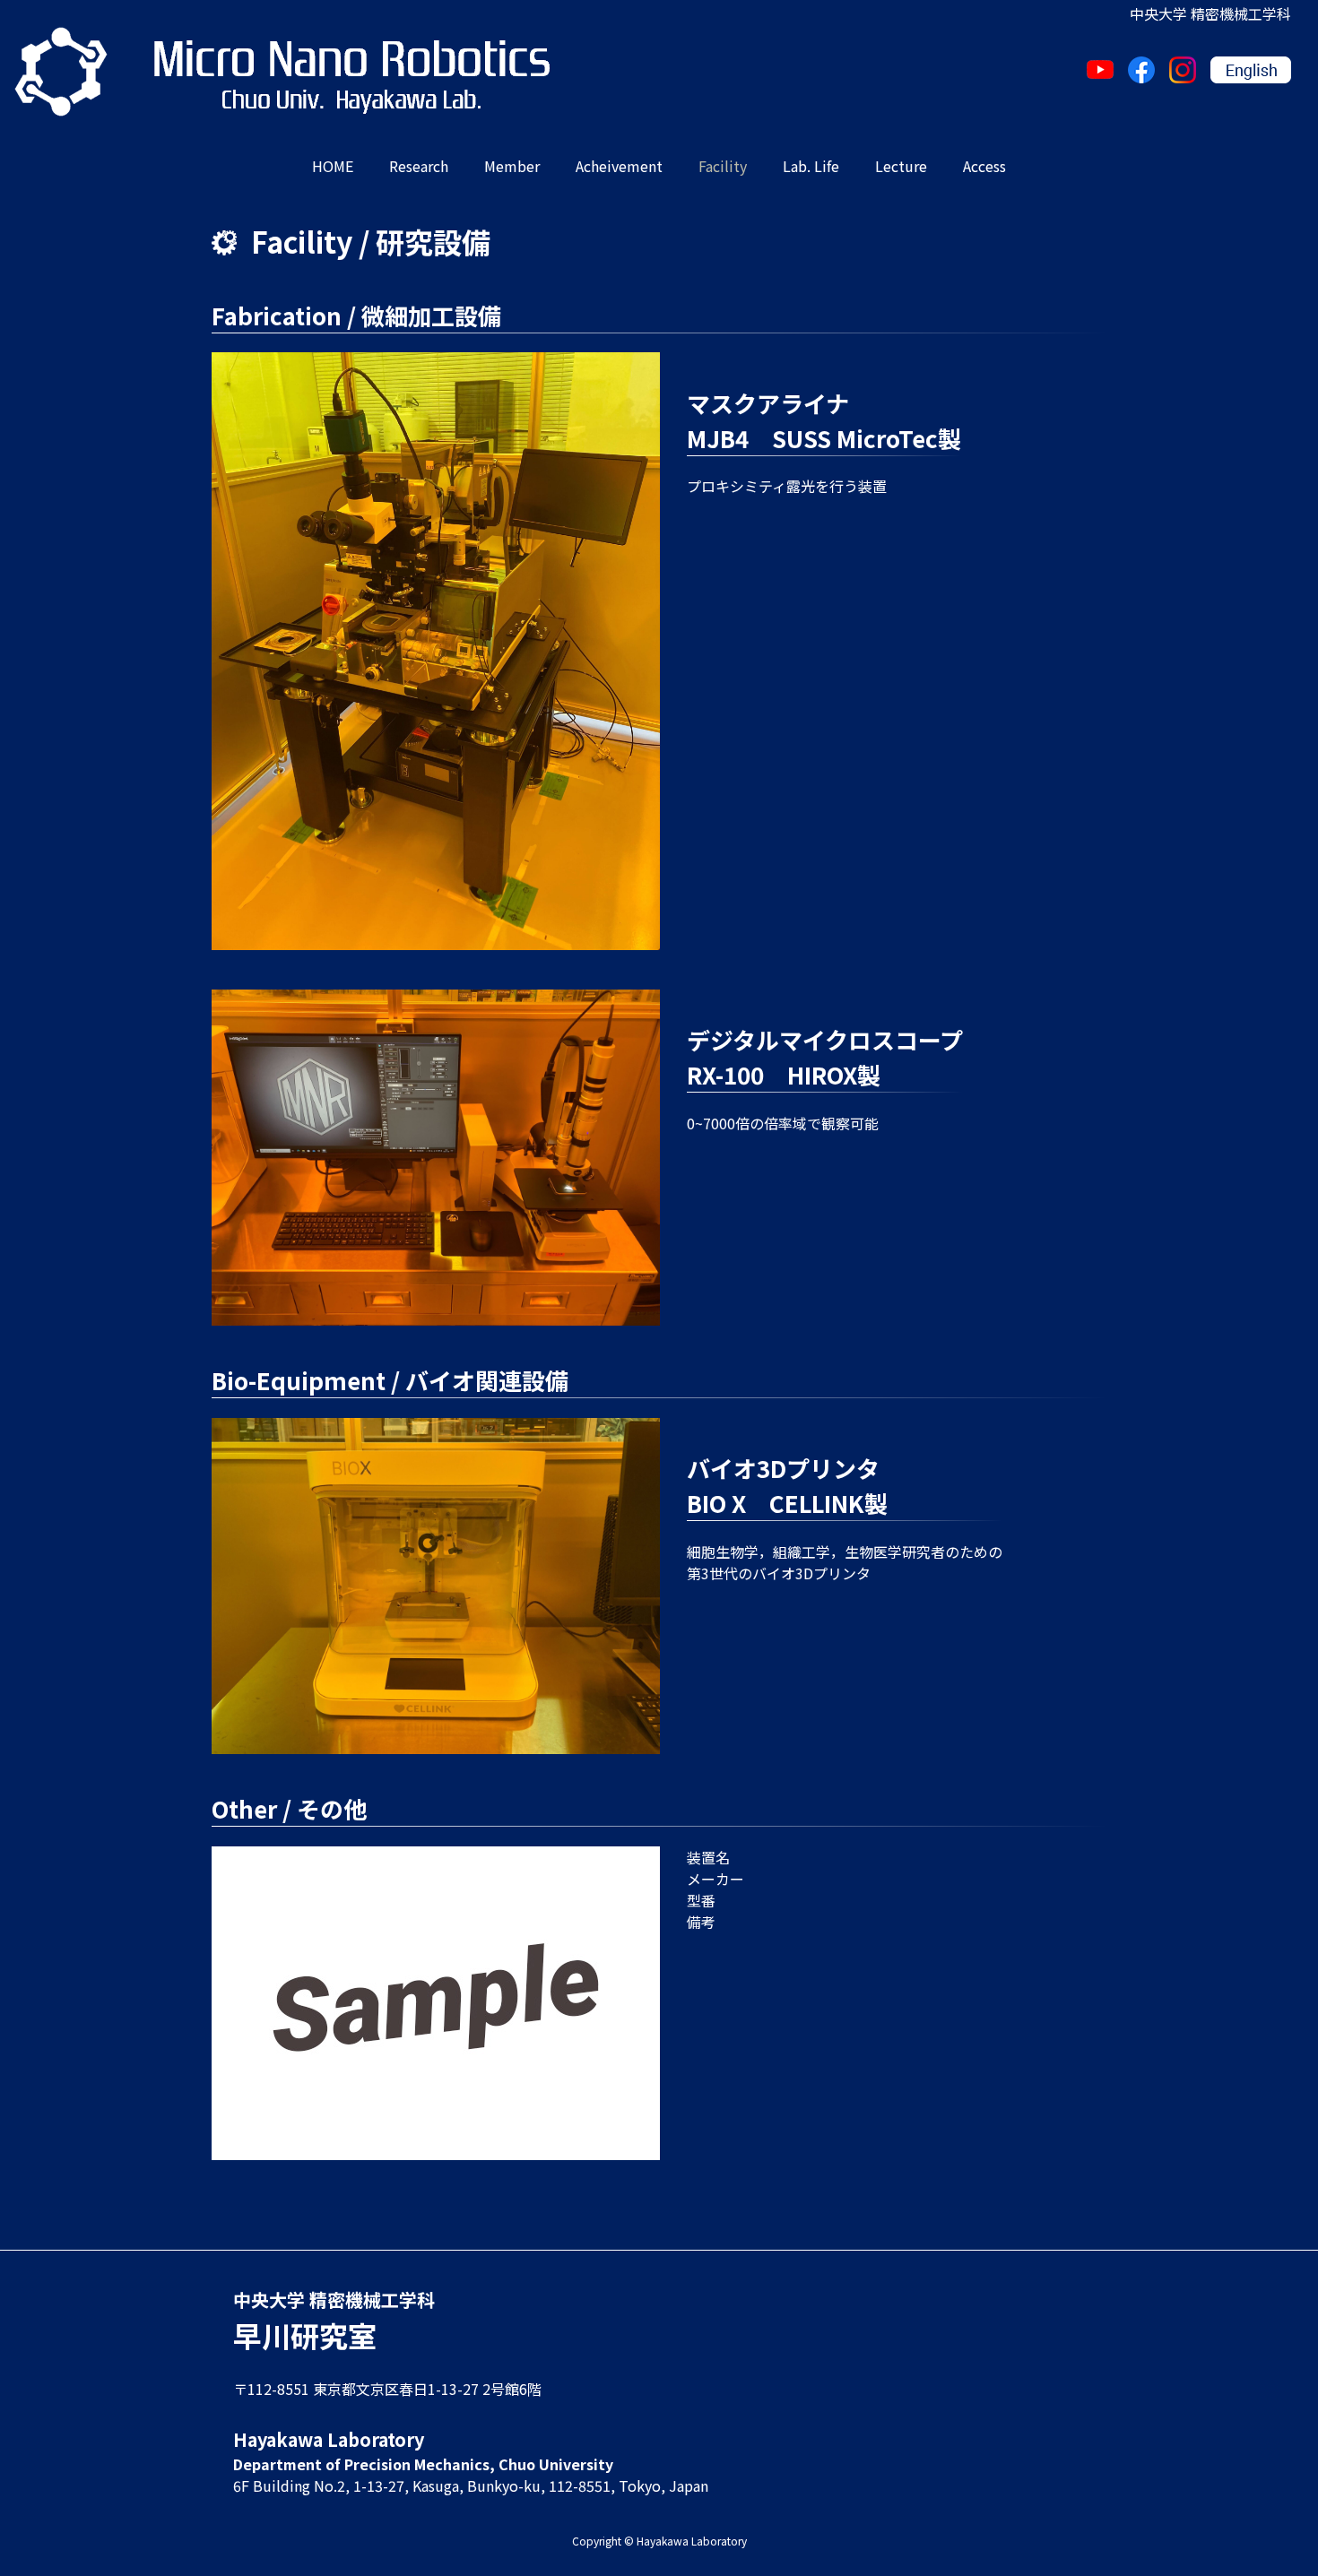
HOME (333, 166)
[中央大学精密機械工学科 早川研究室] (61, 72)
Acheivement (619, 166)
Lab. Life (811, 166)
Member (512, 166)
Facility (723, 166)
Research (419, 166)
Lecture (901, 166)
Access (984, 166)
